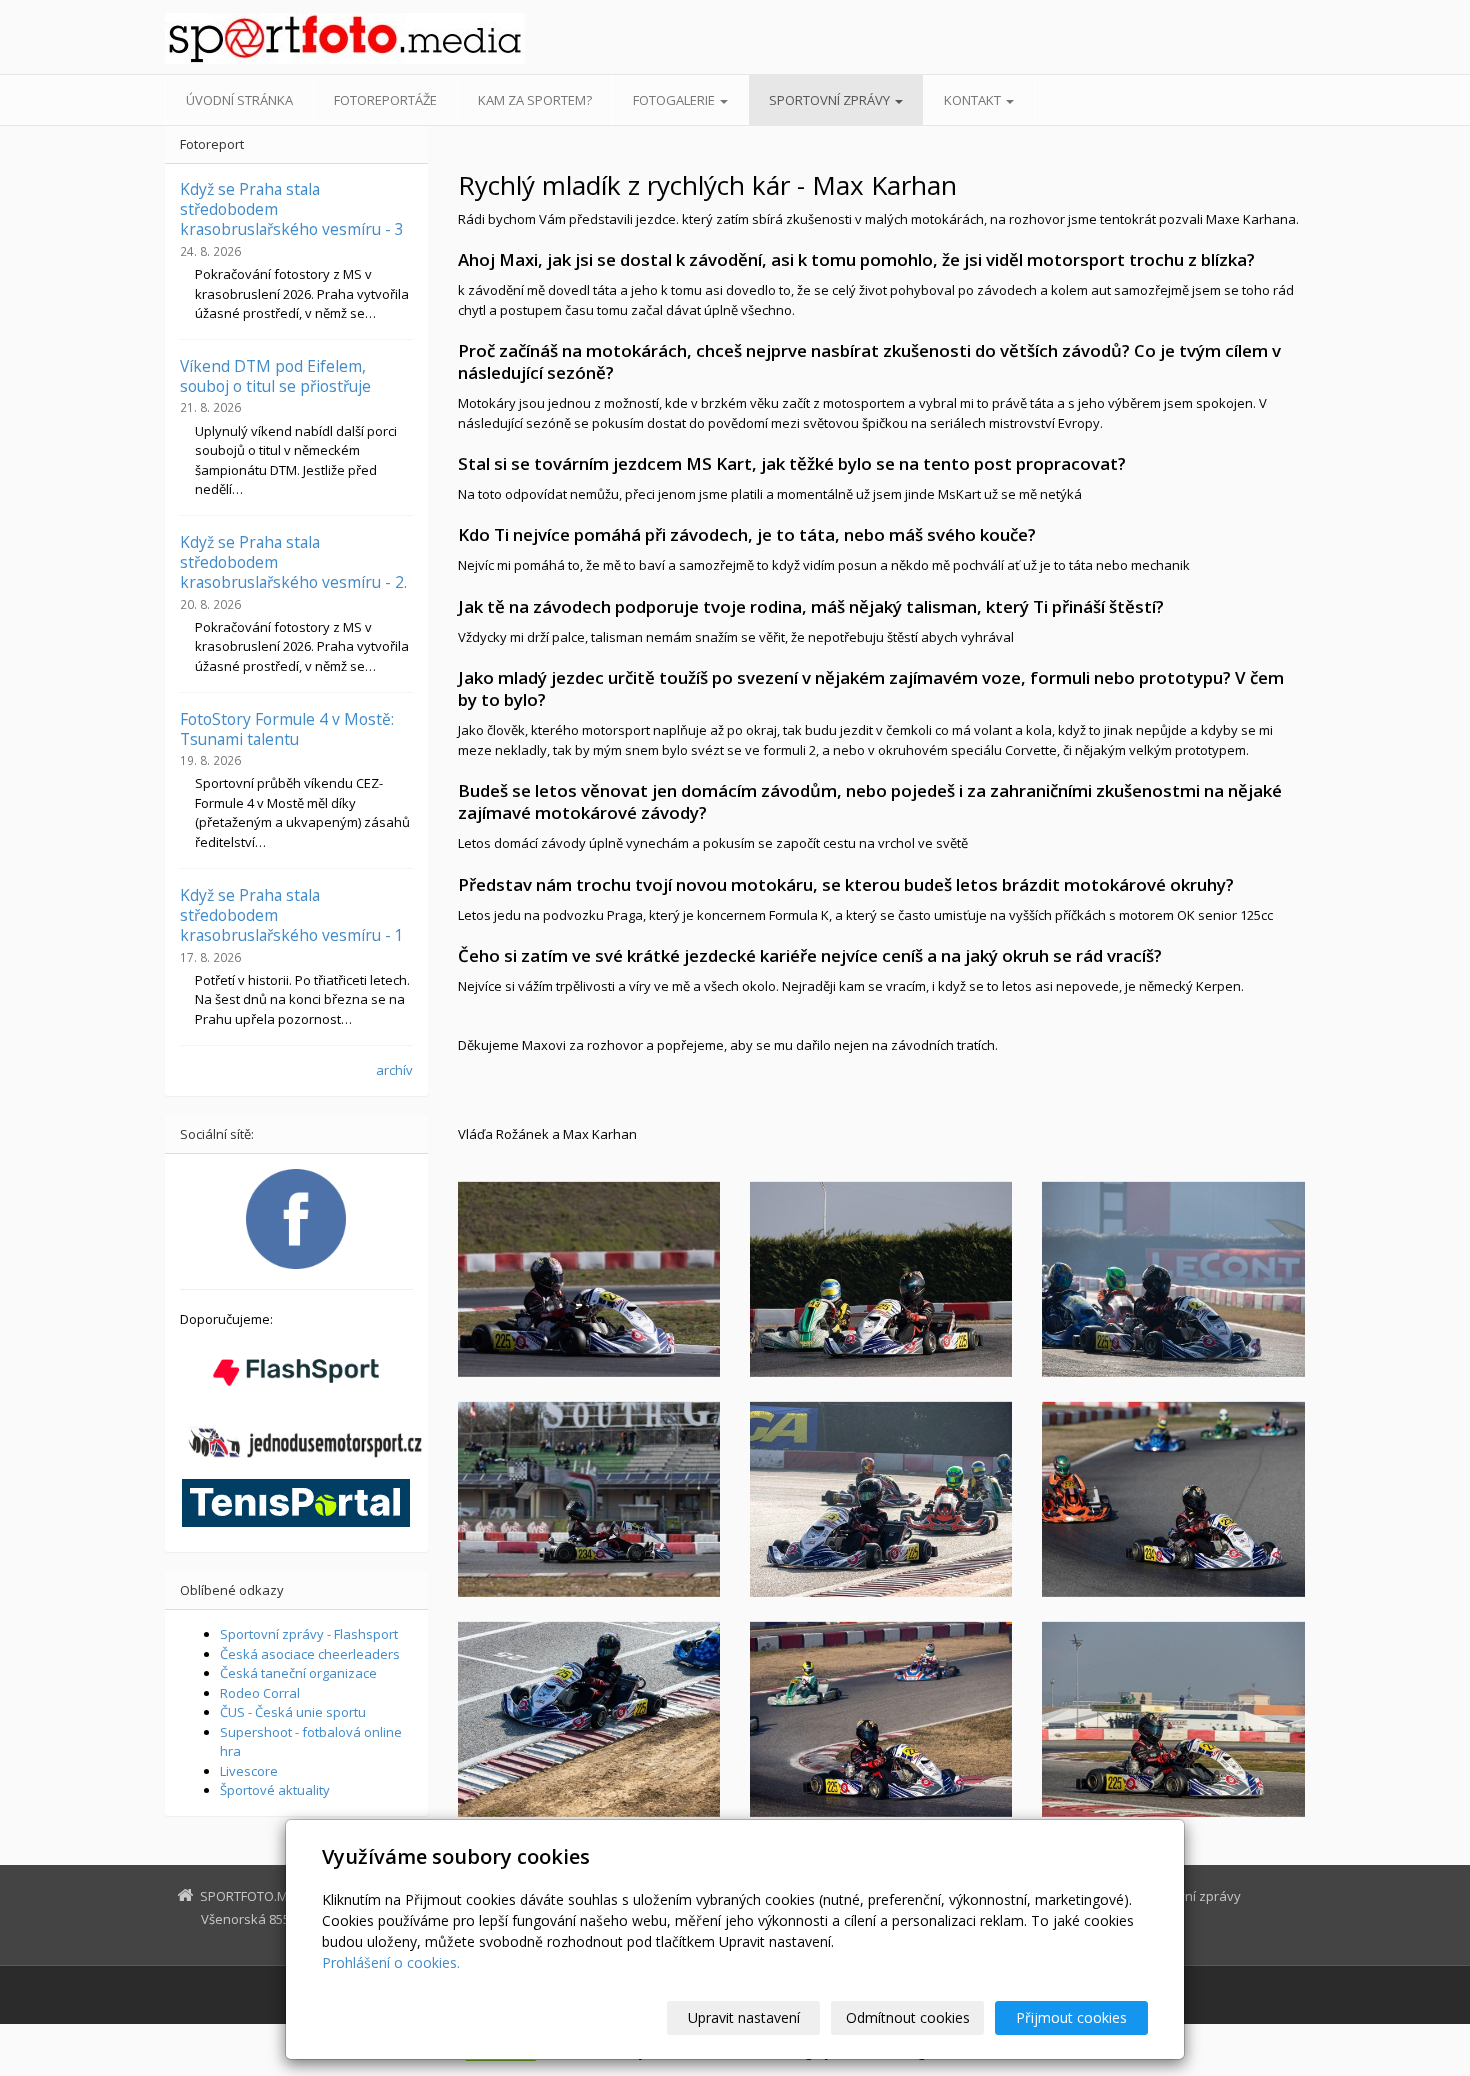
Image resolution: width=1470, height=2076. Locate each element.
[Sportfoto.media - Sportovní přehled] (345, 38)
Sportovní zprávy (831, 100)
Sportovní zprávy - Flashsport (309, 1634)
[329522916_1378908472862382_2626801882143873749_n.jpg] (589, 1719)
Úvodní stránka (239, 100)
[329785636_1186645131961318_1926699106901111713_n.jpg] (1173, 1719)
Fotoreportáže (385, 100)
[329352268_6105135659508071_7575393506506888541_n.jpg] (881, 1279)
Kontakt (974, 100)
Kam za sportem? (535, 100)
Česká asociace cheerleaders (310, 1654)
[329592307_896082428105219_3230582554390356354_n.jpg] (881, 1499)
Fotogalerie (675, 100)
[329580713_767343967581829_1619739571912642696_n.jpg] (881, 1719)
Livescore (249, 1771)
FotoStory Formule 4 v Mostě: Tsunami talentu (287, 729)
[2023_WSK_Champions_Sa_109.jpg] (1173, 1499)
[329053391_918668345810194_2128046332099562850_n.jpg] (1173, 1279)
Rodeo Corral (260, 1693)
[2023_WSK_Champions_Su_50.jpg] (589, 1499)
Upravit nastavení (744, 2017)
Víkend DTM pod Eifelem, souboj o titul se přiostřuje (275, 376)
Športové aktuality (275, 1790)
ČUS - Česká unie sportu (293, 1712)
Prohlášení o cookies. (391, 1962)
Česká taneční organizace (298, 1673)
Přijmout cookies (1071, 2017)
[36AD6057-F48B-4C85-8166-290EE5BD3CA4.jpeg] (589, 1279)
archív (394, 1070)
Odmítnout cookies (908, 2017)
